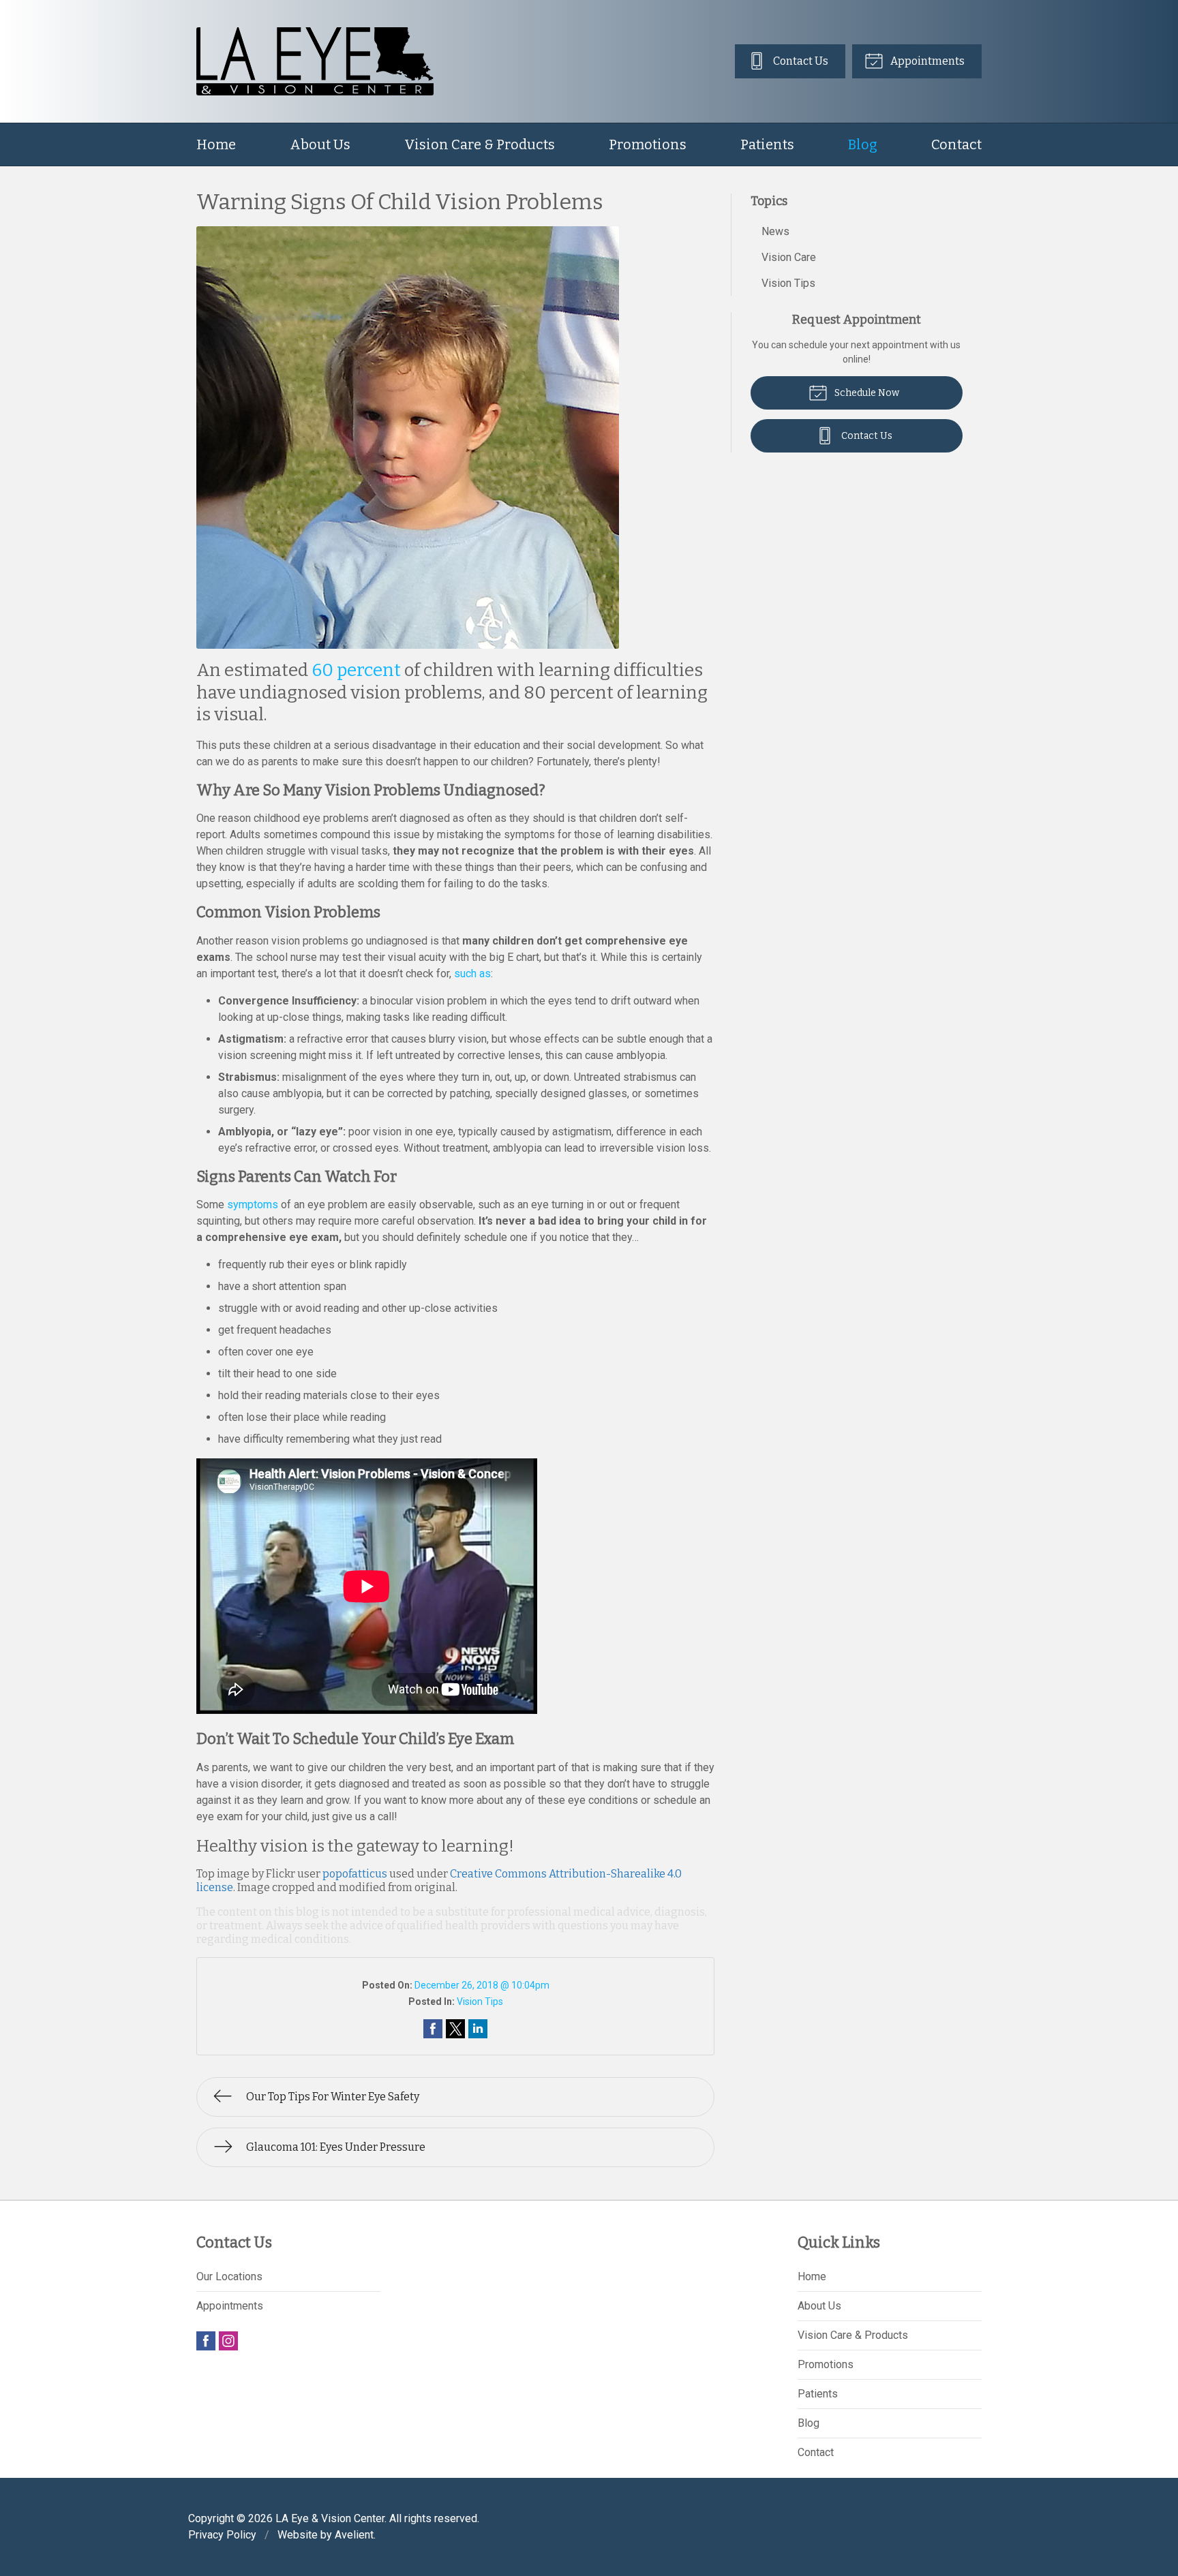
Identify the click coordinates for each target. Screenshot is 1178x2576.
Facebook (206, 2341)
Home (216, 144)
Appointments (926, 61)
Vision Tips (480, 2002)
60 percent (356, 670)
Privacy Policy (222, 2535)
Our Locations (229, 2276)
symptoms (253, 1205)
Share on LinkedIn (478, 2029)
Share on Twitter (455, 2029)
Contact (956, 144)
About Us (320, 144)
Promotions (648, 144)
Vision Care (789, 257)
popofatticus (355, 1874)
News (775, 231)
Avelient (354, 2535)
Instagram (228, 2341)
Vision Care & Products (480, 144)
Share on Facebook (433, 2029)
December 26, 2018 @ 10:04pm (482, 1985)
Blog (863, 144)
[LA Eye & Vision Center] (315, 61)
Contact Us (800, 61)
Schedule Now (866, 393)
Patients (767, 144)
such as (472, 973)
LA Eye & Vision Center (330, 2518)
